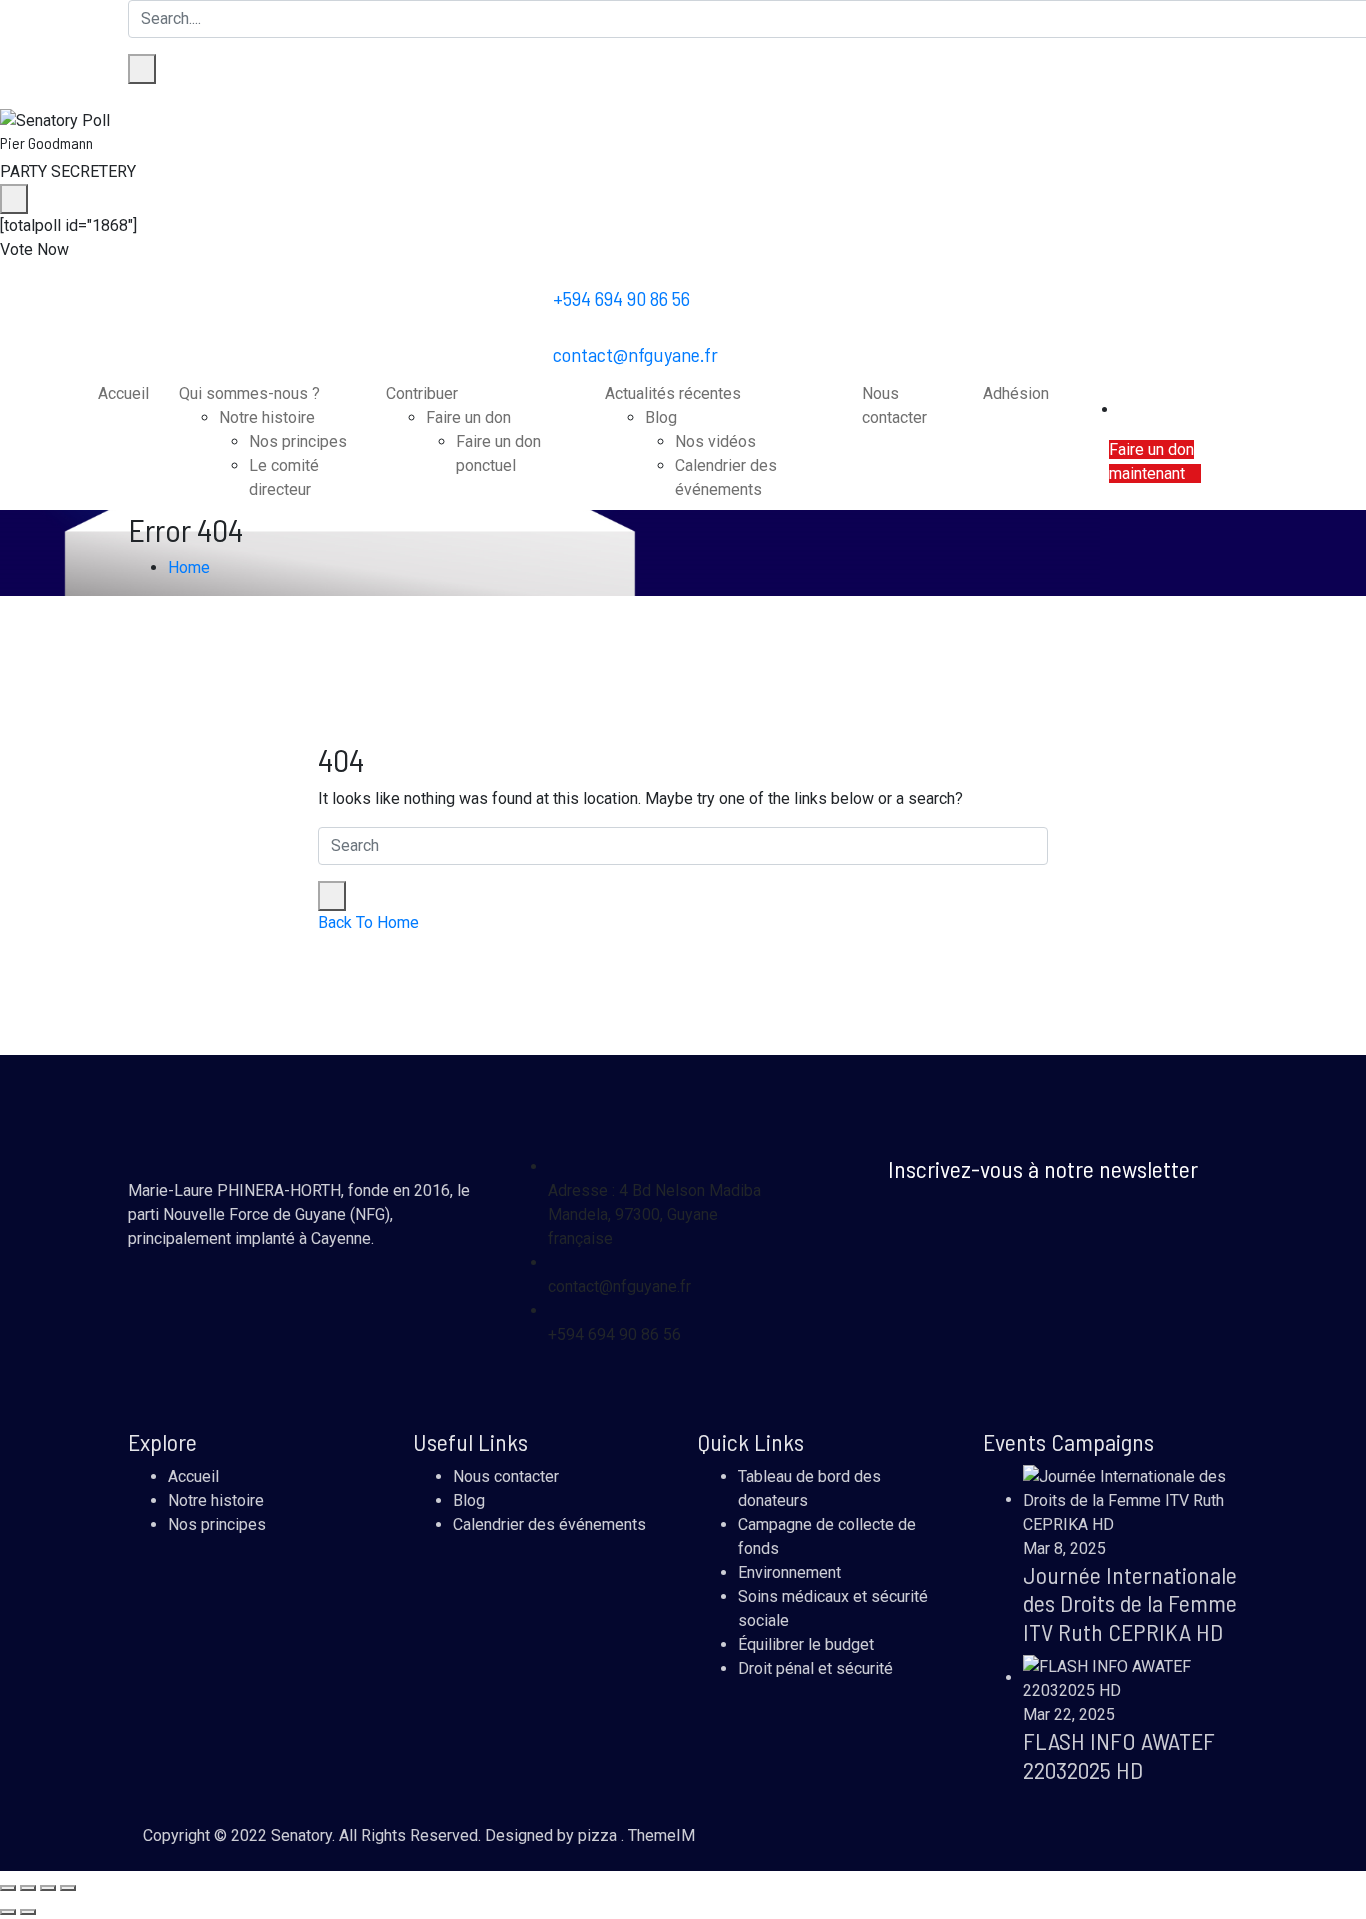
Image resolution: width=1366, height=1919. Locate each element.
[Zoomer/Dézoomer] (8, 1888)
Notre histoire (267, 417)
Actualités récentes (673, 393)
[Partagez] (48, 1888)
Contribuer (422, 393)
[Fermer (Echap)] (68, 1888)
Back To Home (368, 922)
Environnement (789, 1572)
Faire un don (468, 417)
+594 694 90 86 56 (621, 298)
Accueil (123, 393)
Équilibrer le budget (806, 1644)
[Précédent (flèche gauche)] (8, 1912)
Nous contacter (506, 1476)
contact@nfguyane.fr (635, 354)
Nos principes (298, 441)
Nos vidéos (715, 441)
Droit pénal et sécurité (815, 1668)
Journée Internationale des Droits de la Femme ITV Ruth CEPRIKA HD (1130, 1603)
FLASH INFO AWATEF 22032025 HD (1119, 1755)
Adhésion (1016, 393)
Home (189, 567)
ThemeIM (661, 1835)
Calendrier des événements (549, 1524)
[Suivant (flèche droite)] (28, 1912)
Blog (661, 417)
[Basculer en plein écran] (28, 1888)
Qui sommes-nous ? (249, 393)
